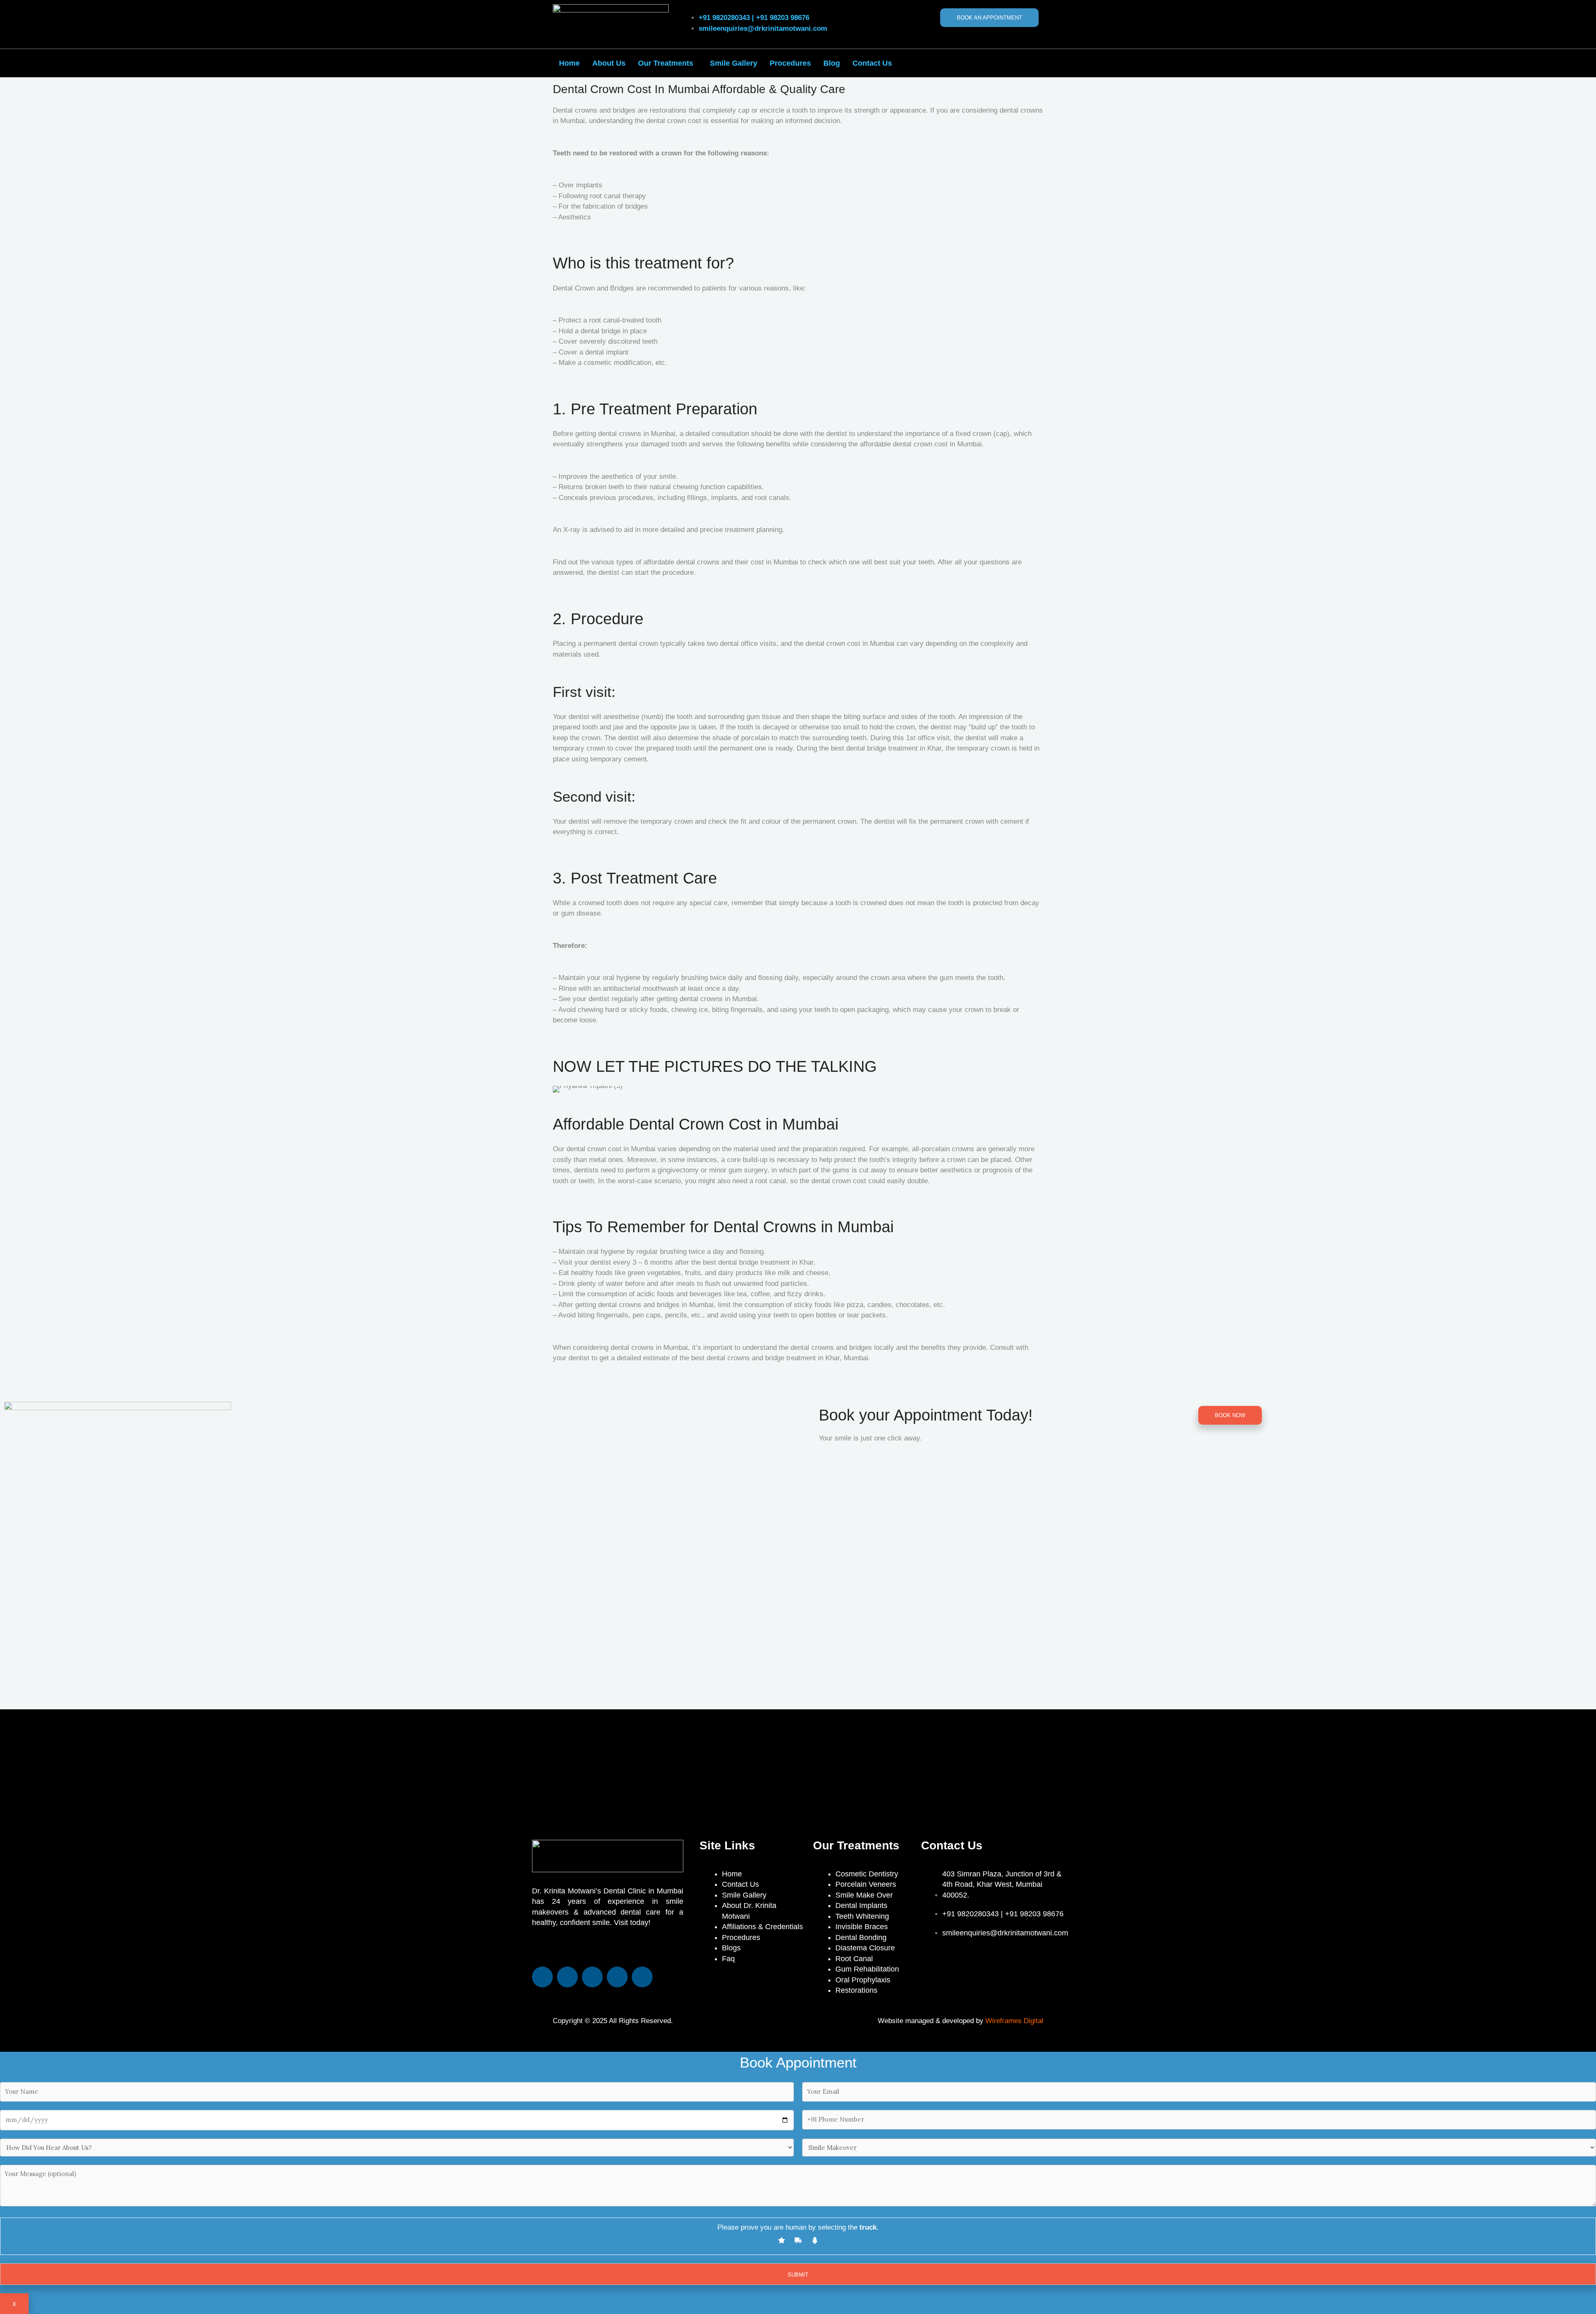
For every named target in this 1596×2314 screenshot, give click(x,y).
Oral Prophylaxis (863, 1980)
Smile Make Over (864, 1895)
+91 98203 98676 (783, 18)
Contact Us (872, 63)
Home (569, 63)
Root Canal (854, 1959)
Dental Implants (861, 1905)
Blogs (731, 1948)
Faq (728, 1959)
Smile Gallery (734, 63)
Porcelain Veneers (866, 1884)
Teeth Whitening (862, 1916)
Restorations (856, 1990)
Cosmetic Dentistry (867, 1874)
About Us (609, 63)
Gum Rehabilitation (867, 1969)
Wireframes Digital (1014, 2021)
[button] (668, 63)
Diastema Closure (865, 1948)
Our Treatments (666, 63)
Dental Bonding (861, 1937)
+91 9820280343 (724, 18)
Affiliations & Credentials (762, 1927)
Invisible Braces (862, 1927)
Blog (832, 63)
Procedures (790, 63)
